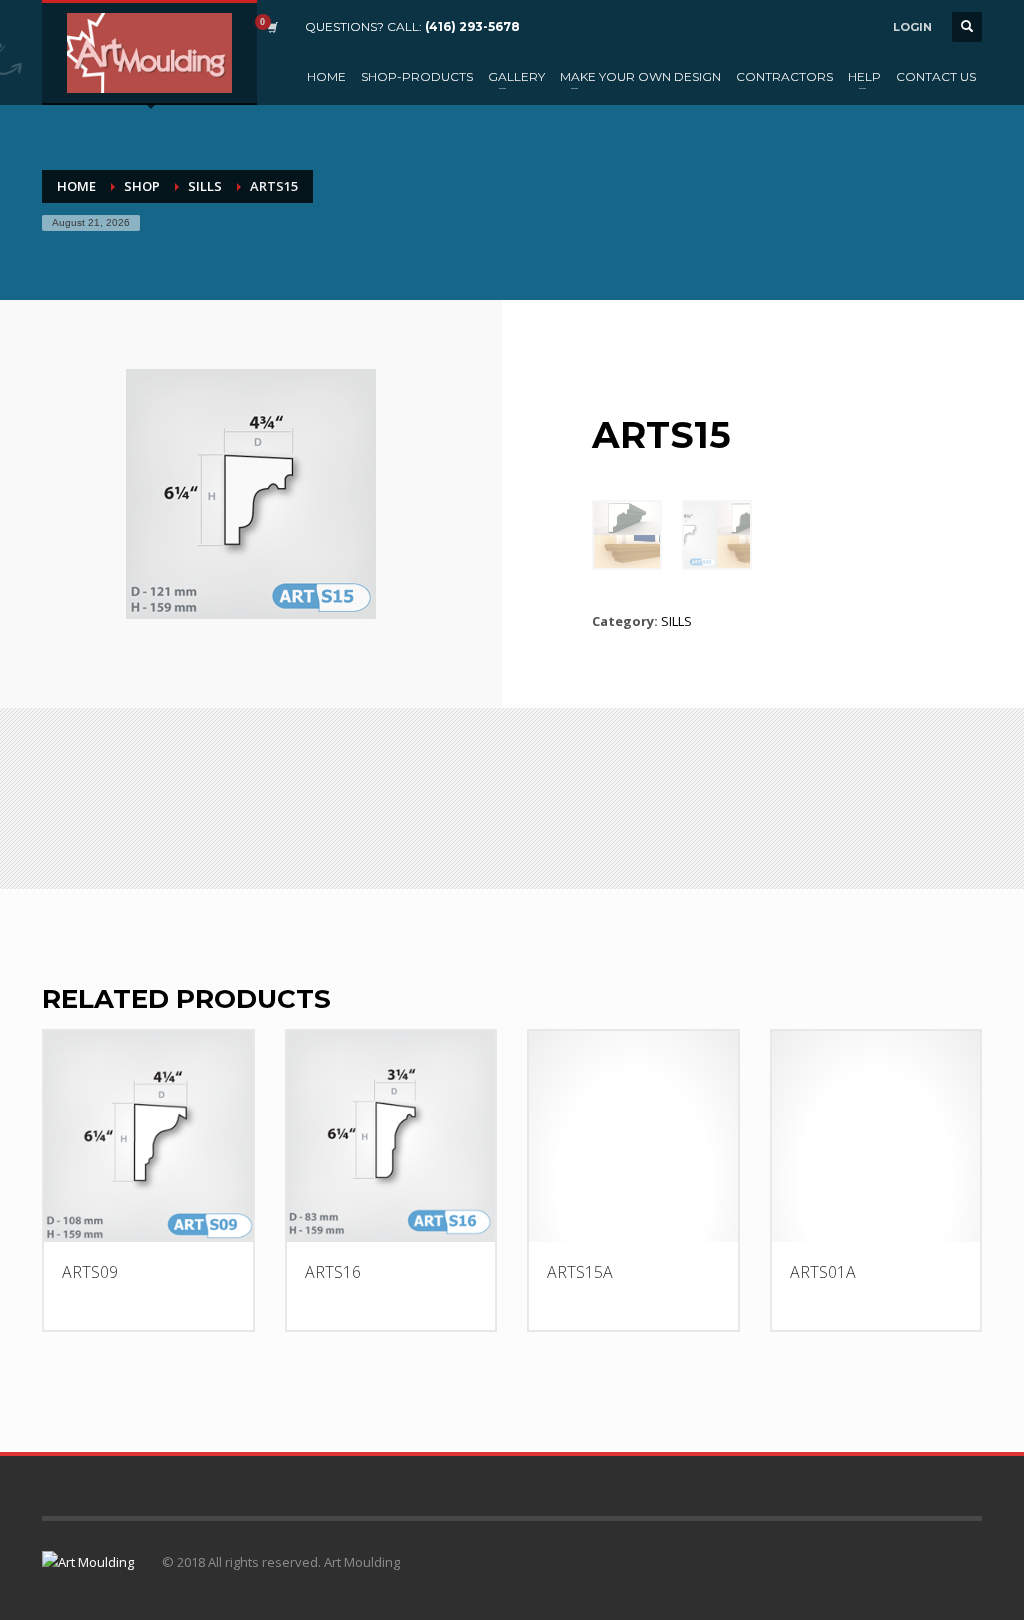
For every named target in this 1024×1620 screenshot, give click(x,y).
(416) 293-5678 (472, 26)
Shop (142, 186)
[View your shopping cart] (271, 27)
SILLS (205, 186)
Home (76, 186)
